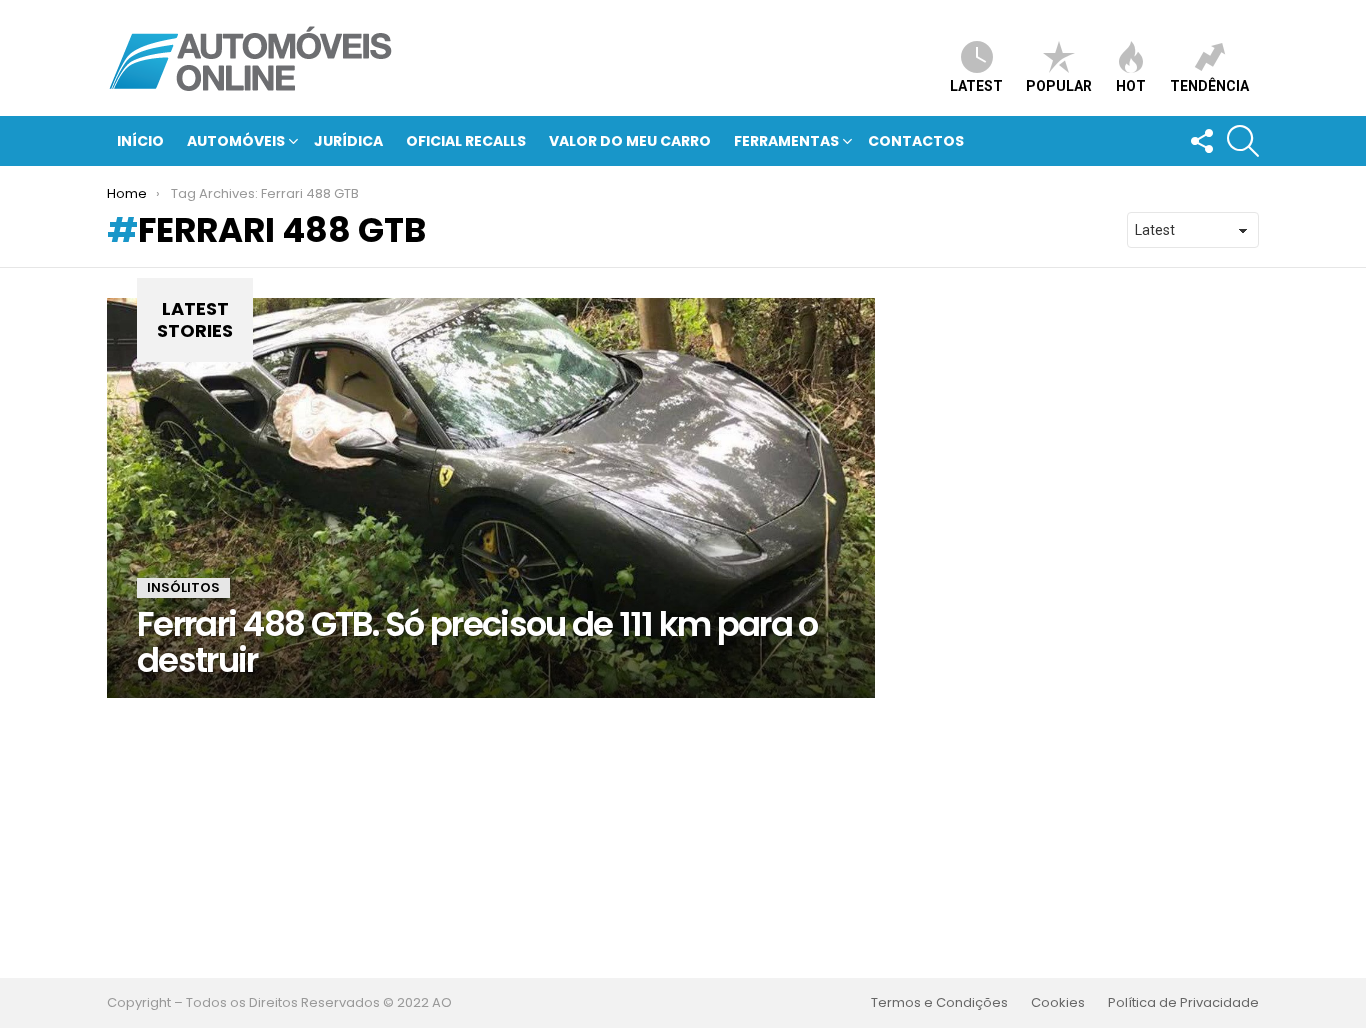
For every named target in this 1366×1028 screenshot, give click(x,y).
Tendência (1209, 86)
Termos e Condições (939, 1003)
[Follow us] (1201, 141)
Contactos (916, 141)
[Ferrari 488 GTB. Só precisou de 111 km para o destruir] (491, 498)
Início (140, 141)
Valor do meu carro (630, 141)
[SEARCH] (1243, 141)
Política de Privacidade (1183, 1003)
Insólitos (183, 587)
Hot (1131, 86)
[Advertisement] (683, 838)
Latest (976, 86)
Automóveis (236, 141)
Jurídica (348, 141)
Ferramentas (786, 141)
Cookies (1058, 1003)
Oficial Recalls (466, 141)
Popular (1059, 86)
